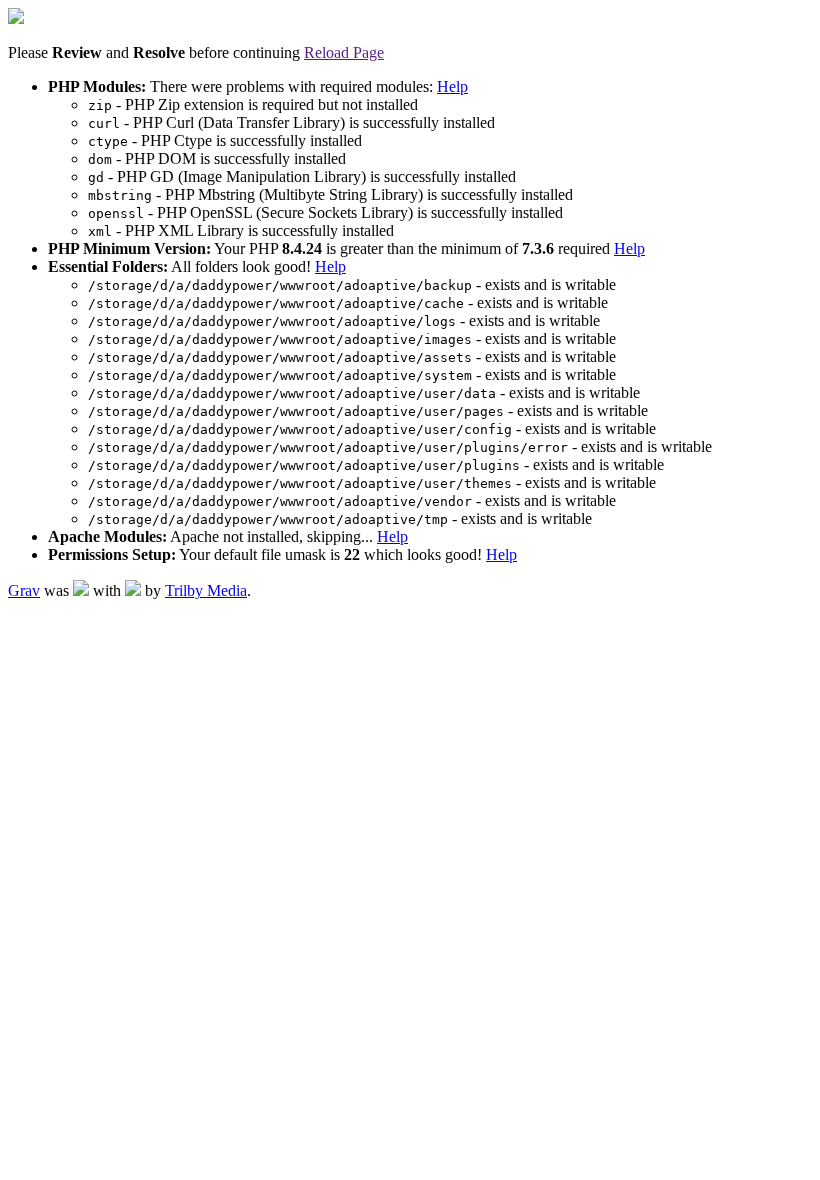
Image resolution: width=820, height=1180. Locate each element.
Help (452, 86)
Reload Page (344, 52)
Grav (24, 590)
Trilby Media (206, 590)
